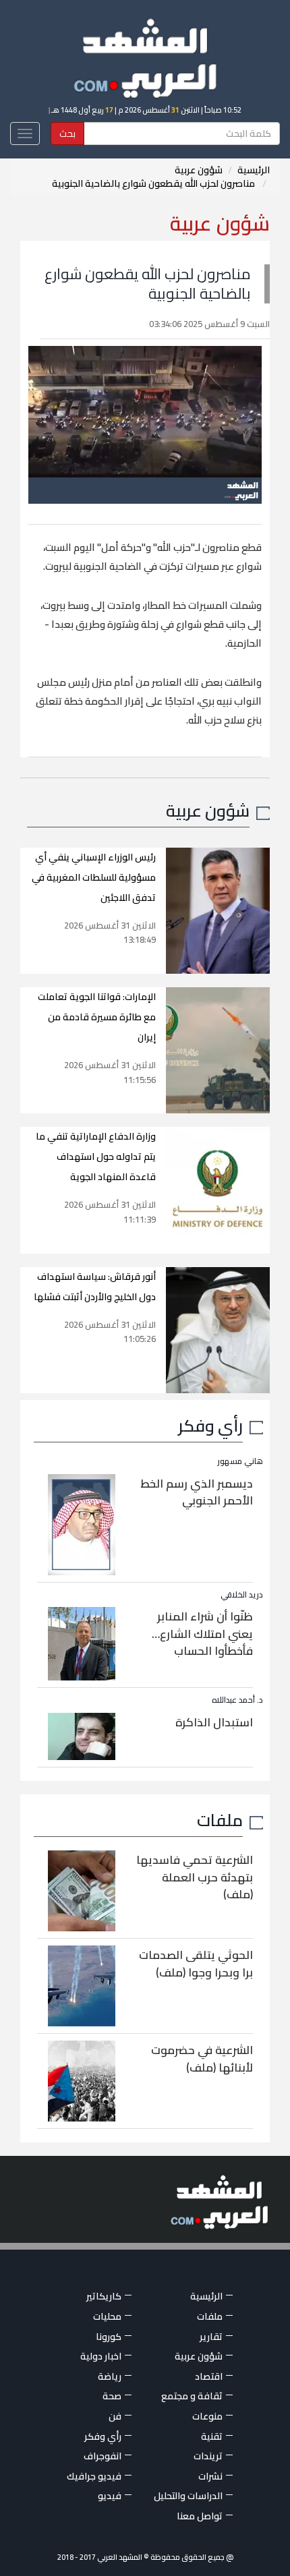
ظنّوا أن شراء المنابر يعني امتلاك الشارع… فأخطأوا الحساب (202, 1634)
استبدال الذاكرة (214, 1722)
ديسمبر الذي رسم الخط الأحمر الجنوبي (197, 1492)
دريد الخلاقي (242, 1594)
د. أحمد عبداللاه (237, 1700)
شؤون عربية (199, 170)
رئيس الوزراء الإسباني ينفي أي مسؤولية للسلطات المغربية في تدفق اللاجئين (94, 877)
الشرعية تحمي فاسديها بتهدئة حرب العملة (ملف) (195, 1877)
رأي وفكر (210, 1425)
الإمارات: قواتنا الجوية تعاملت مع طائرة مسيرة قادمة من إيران (97, 1017)
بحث (67, 134)
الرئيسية (254, 170)
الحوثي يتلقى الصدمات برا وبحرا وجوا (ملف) (196, 1964)
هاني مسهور (240, 1461)
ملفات (220, 1820)
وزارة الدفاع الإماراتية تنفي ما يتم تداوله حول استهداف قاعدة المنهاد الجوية (96, 1157)
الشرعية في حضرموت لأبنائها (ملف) (202, 2059)
